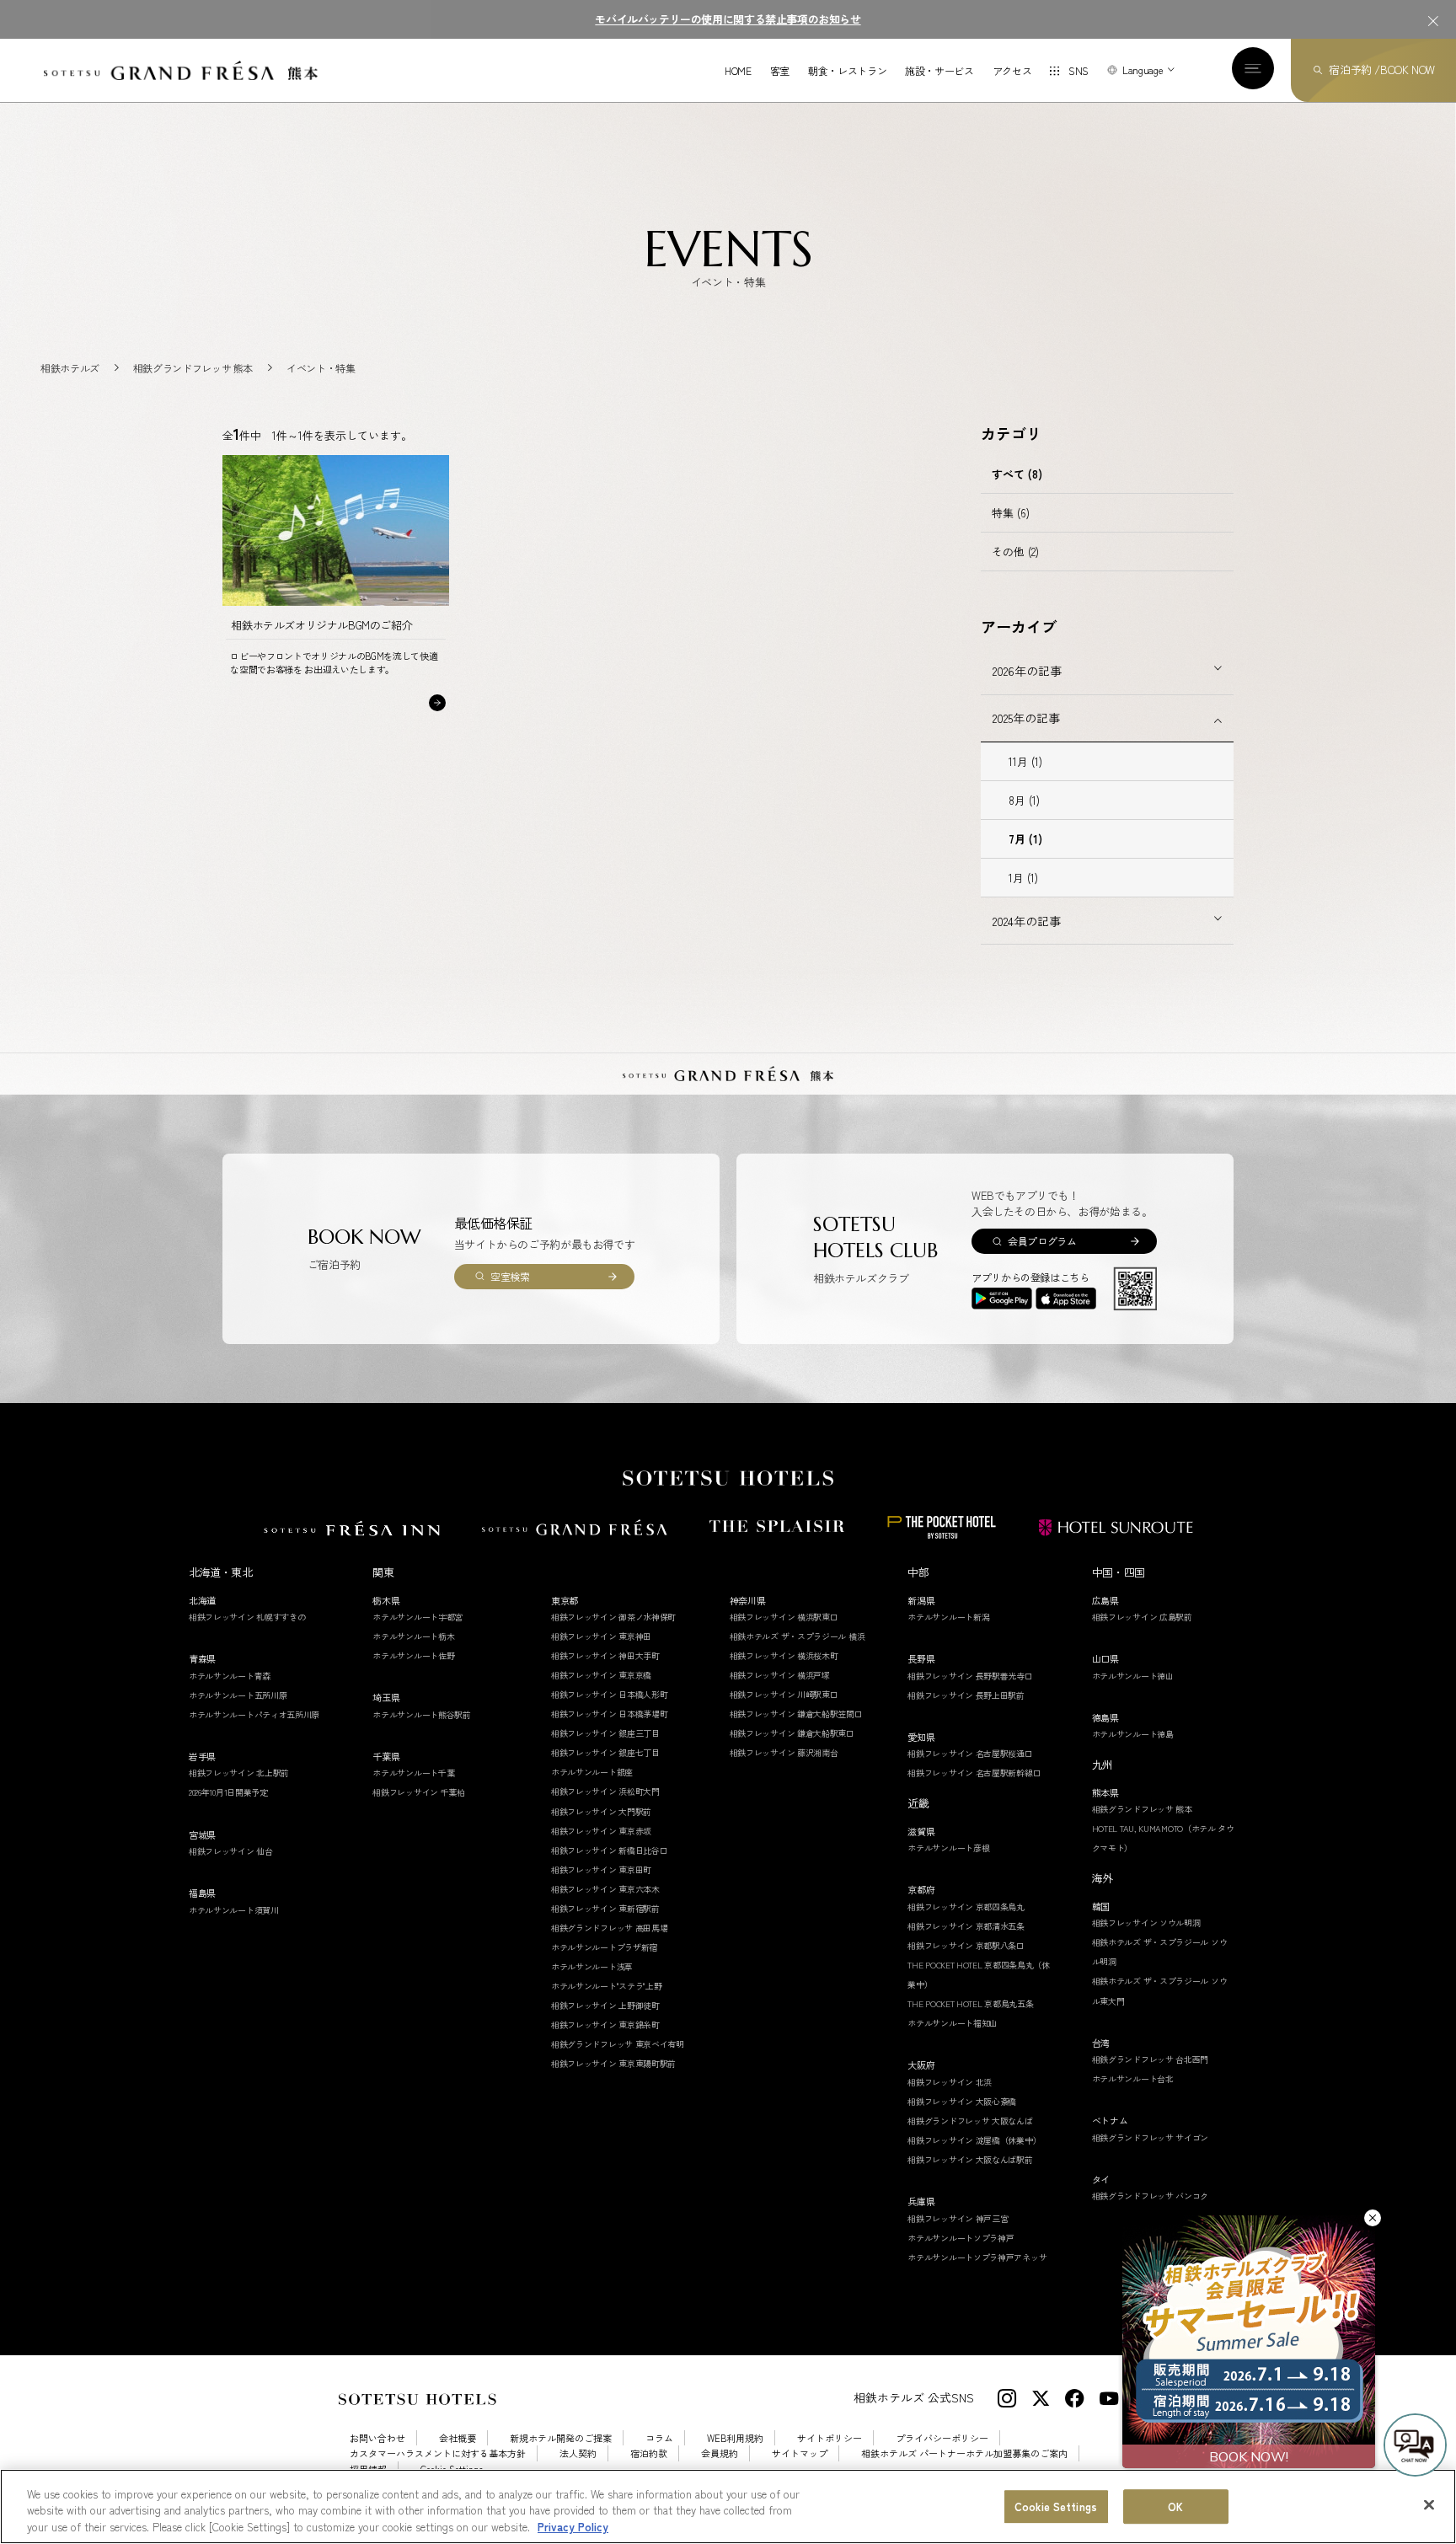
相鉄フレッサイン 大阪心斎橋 (962, 2101)
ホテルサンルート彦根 (948, 1848)
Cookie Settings (1056, 2507)
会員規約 (720, 2453)
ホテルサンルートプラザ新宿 (604, 1947)
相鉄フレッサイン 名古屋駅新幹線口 (974, 1773)
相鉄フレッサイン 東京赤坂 (601, 1831)
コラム (659, 2438)
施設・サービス (939, 71)
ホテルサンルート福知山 (953, 2023)
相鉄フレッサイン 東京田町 (601, 1869)
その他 (1015, 552)
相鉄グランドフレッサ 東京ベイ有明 (618, 2044)
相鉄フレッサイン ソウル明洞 (1146, 1923)
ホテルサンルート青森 (230, 1676)
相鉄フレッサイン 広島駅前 (1142, 1617)
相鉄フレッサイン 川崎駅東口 (784, 1694)
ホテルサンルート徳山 (1133, 1676)
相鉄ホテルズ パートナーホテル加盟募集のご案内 (964, 2453)
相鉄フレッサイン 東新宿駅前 (605, 1908)
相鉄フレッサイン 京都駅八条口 (966, 1945)
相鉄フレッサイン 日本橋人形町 (610, 1694)
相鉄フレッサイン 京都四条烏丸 (966, 1907)
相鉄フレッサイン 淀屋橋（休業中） (974, 2140)
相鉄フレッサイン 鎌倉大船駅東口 (792, 1733)
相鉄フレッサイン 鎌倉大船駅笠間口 (796, 1714)
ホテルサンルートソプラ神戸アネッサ (977, 2257)
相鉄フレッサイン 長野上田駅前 (966, 1695)
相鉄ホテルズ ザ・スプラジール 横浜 (798, 1636)
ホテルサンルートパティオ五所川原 (254, 1714)
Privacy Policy (573, 2527)
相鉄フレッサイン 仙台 (231, 1851)
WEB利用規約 (735, 2438)
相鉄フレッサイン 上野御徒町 (605, 2005)
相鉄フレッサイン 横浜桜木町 (784, 1655)
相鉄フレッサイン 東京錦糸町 (605, 2024)
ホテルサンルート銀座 (592, 1772)
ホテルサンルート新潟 (948, 1617)
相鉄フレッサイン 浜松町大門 (605, 1791)
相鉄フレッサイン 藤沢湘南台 (784, 1752)
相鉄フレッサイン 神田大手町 (605, 1655)
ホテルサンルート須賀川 (234, 1910)
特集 (1011, 513)
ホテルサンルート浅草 (592, 1966)
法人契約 (578, 2453)
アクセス (1012, 71)
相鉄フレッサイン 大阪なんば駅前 (970, 2159)
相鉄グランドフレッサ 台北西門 (1151, 2059)
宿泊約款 (649, 2453)
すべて (1017, 474)
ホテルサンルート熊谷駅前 (421, 1714)
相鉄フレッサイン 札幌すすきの (247, 1617)
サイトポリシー (830, 2438)
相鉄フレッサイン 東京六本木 (605, 1889)
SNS (1079, 70)
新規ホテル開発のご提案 (561, 2438)
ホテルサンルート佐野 (413, 1655)
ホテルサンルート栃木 (413, 1636)
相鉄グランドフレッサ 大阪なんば (970, 2121)
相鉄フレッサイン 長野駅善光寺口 (970, 1676)
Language (1143, 70)
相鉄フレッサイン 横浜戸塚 (780, 1675)
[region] (728, 2507)
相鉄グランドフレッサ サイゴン (1151, 2137)
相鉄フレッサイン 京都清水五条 (966, 1926)
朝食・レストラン (847, 71)
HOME (738, 71)
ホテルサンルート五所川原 (238, 1695)
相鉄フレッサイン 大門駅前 (601, 1811)
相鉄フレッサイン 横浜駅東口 (784, 1617)
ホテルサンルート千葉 (413, 1773)
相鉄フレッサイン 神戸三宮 (958, 2218)
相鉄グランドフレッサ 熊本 (1142, 1809)
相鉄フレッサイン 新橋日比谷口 (610, 1850)
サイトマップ (800, 2453)
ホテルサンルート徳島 (1133, 1734)
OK (1175, 2507)
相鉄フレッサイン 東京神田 (601, 1636)
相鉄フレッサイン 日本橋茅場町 (610, 1714)
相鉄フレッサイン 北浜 (950, 2082)
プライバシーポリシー (942, 2438)
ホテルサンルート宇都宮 (418, 1617)
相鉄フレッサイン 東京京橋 (601, 1675)
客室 (780, 71)
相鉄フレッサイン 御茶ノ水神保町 (613, 1617)
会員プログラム (1042, 1241)
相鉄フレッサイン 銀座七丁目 (605, 1752)
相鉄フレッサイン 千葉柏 (418, 1792)
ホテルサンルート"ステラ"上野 (607, 1986)
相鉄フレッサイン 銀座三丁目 (605, 1733)
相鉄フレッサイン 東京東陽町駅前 (613, 2063)
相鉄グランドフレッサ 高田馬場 (610, 1928)
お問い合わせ (377, 2438)
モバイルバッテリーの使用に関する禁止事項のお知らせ (728, 19)
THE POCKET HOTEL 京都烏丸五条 (970, 2003)
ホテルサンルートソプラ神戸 (961, 2238)
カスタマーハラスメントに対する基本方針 (438, 2453)
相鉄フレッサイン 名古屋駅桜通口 (970, 1753)
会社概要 (458, 2438)
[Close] (1429, 2504)
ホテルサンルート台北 (1133, 2078)
